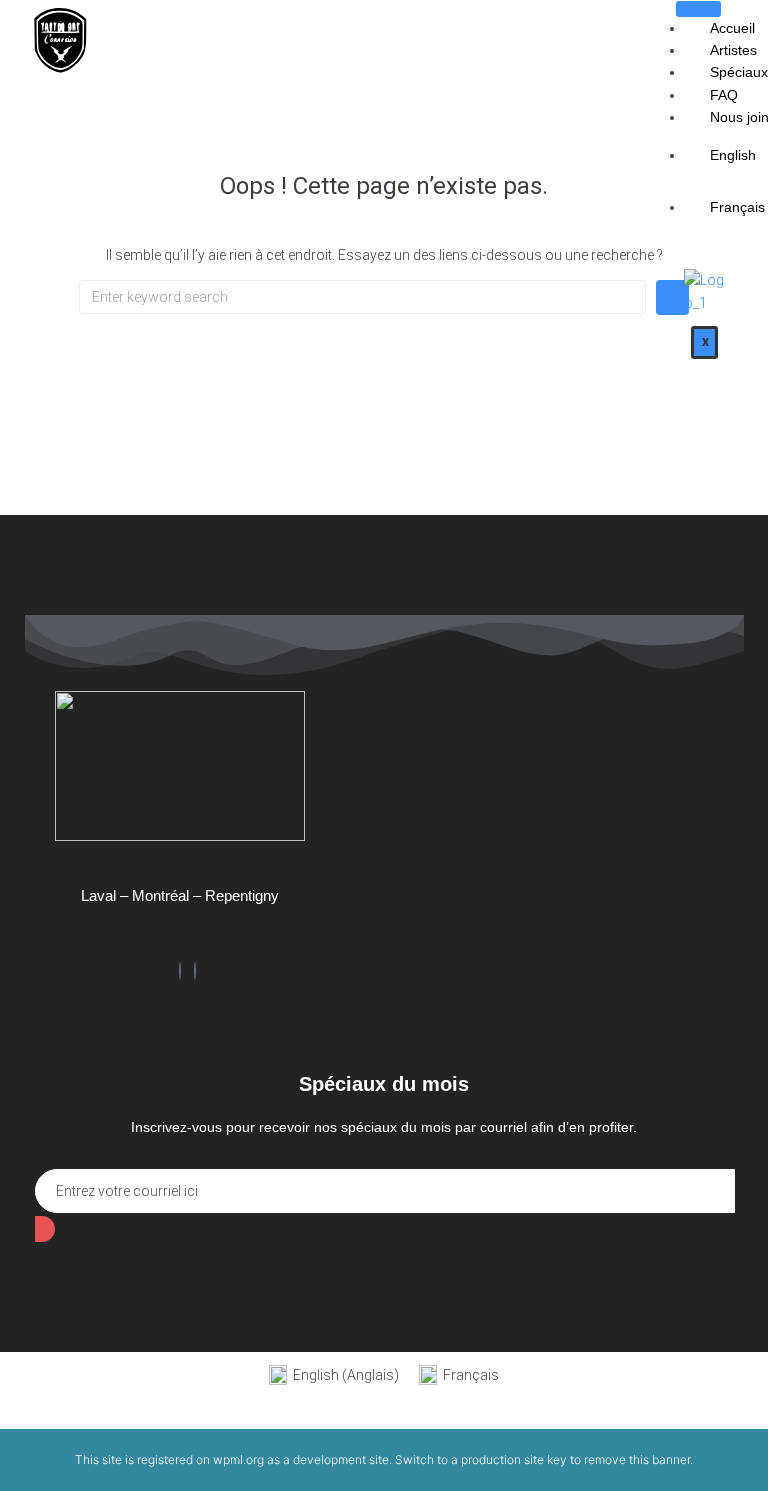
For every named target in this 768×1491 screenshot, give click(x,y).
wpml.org (238, 1459)
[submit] (45, 1229)
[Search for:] (362, 297)
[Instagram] (195, 971)
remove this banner (637, 1459)
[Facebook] (180, 971)
